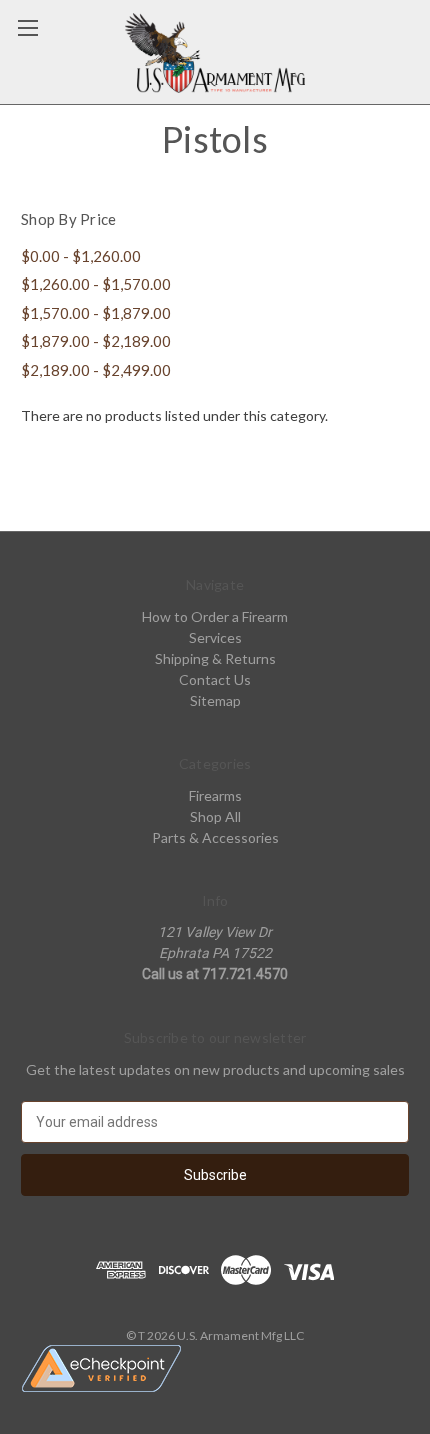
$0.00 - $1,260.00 (81, 256)
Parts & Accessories (215, 837)
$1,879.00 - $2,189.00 (96, 341)
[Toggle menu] (27, 27)
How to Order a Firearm (215, 616)
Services (215, 637)
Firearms (215, 795)
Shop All (215, 816)
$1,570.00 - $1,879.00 (96, 313)
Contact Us (215, 679)
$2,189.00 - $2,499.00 (96, 370)
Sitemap (215, 700)
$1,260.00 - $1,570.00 (96, 284)
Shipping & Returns (215, 658)
